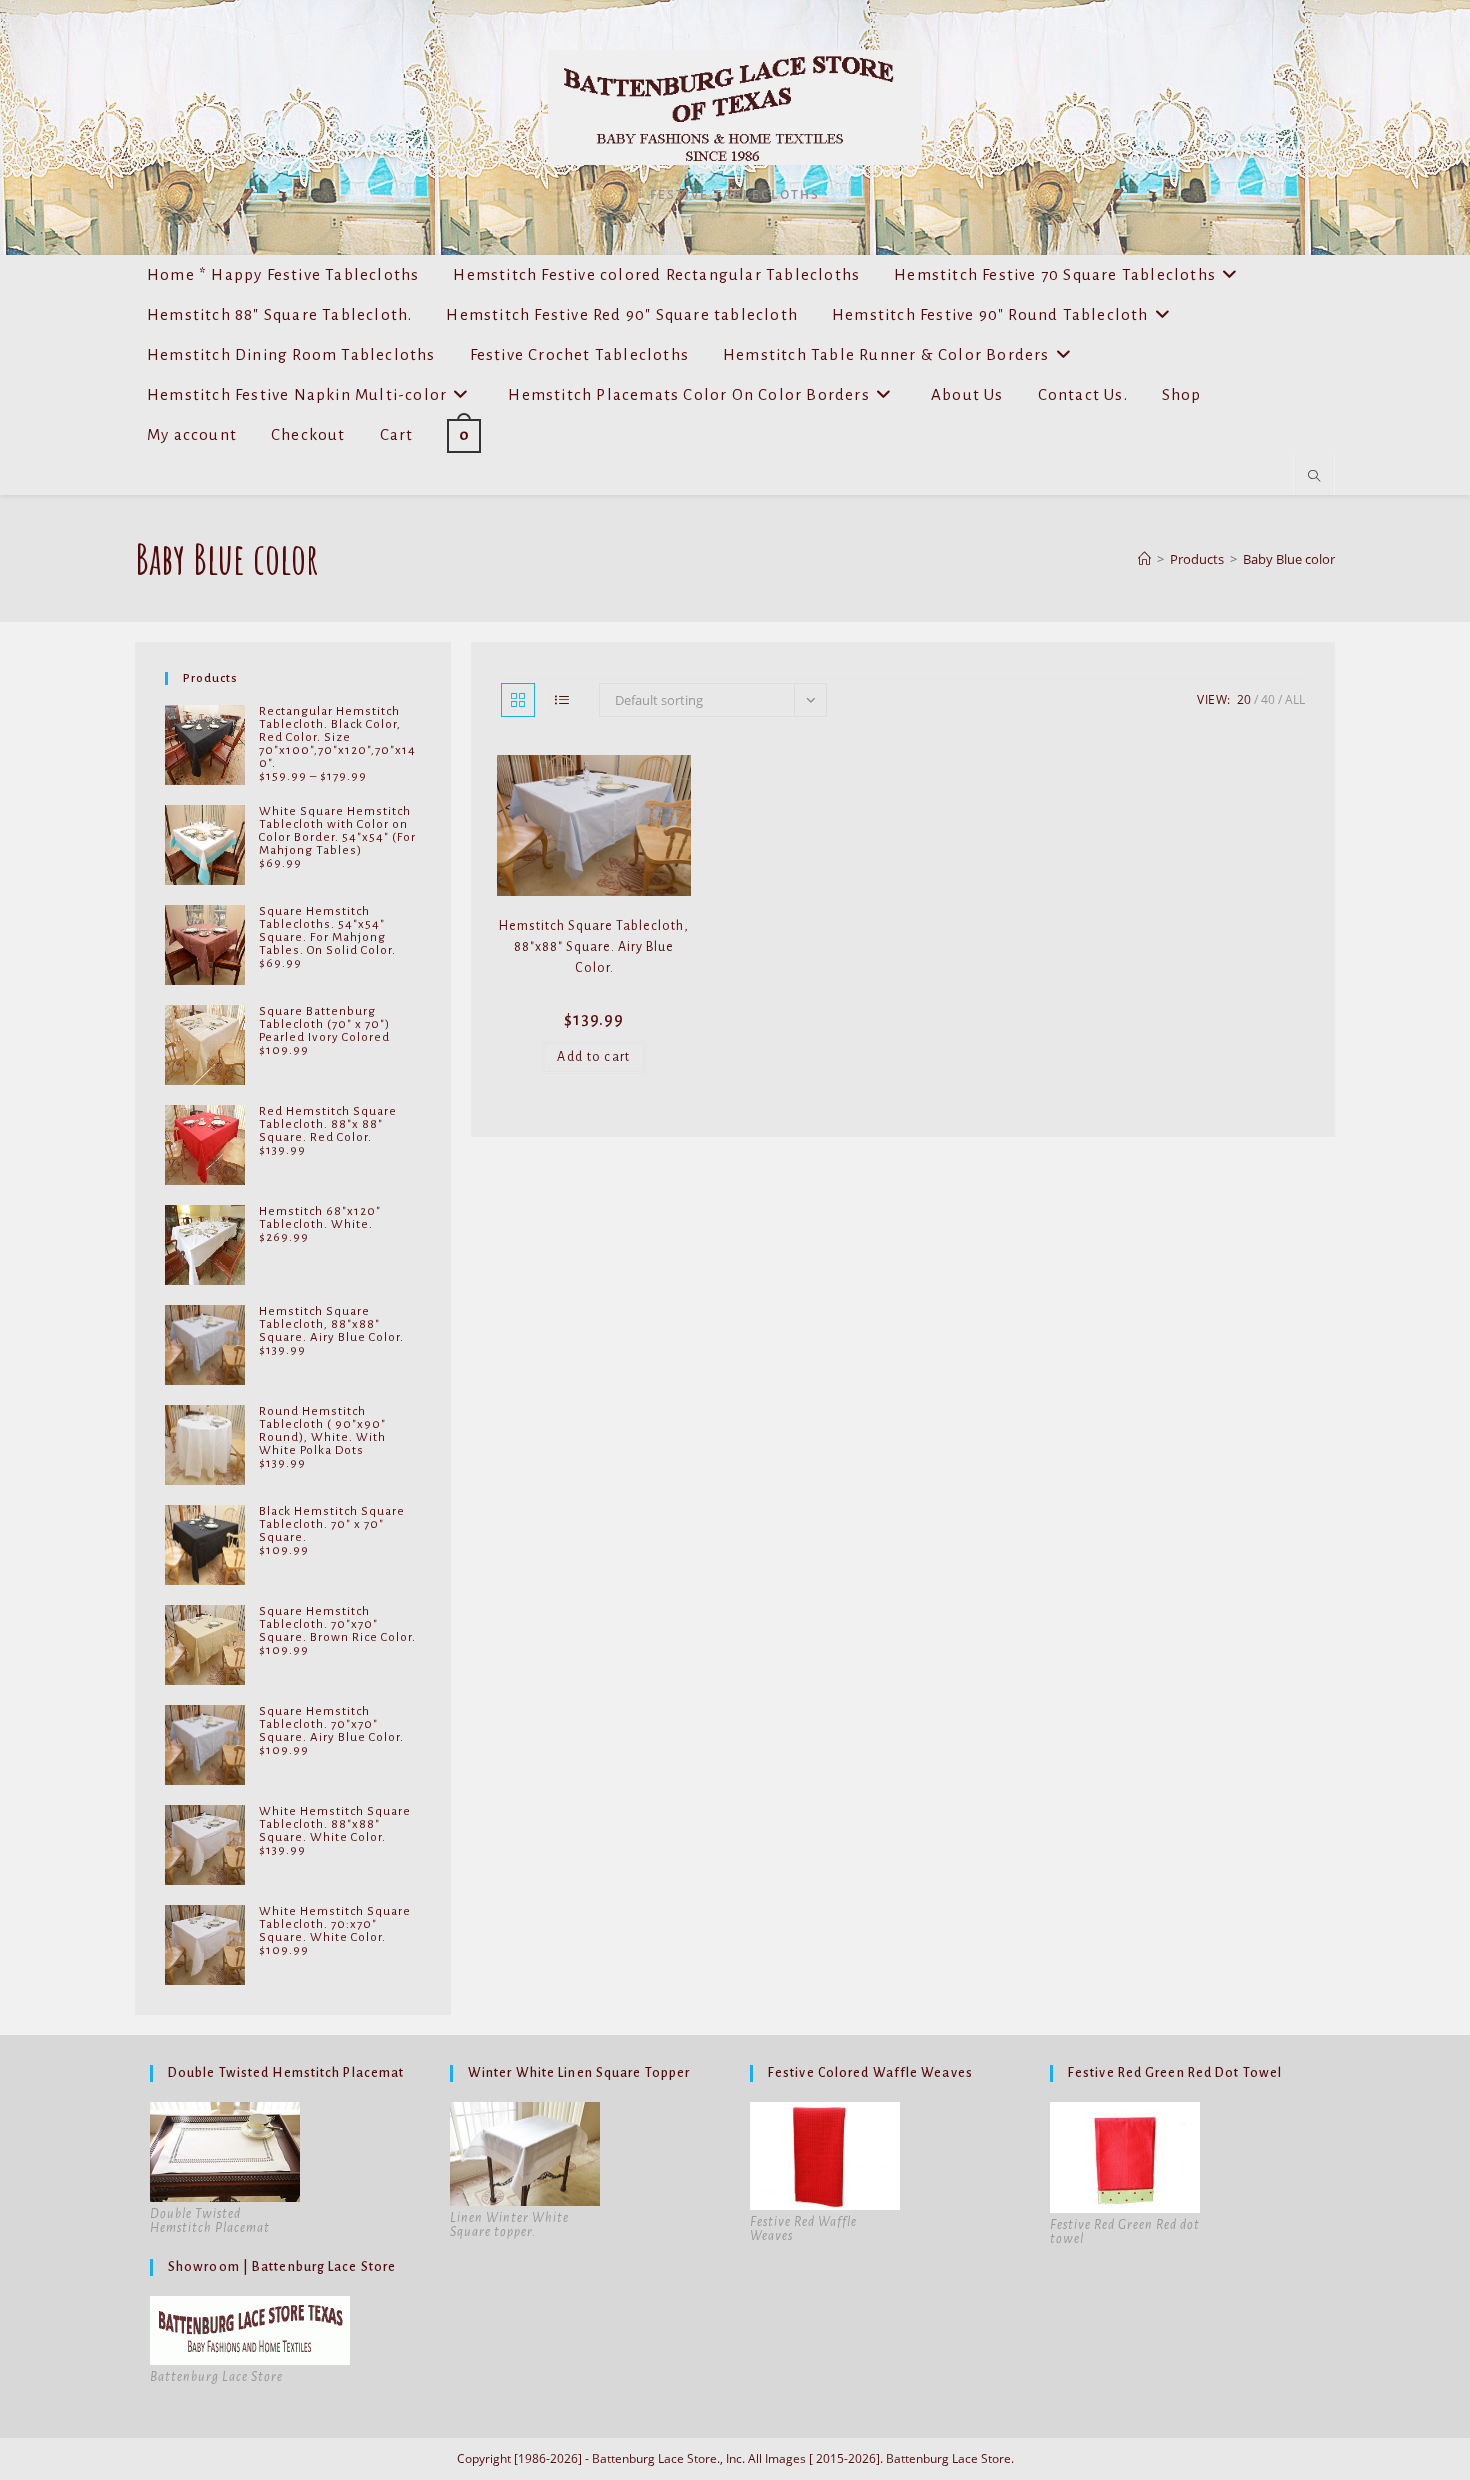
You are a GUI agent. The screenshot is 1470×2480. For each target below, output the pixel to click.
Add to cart (593, 1057)
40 (1268, 699)
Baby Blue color (1289, 559)
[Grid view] (518, 700)
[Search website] (1314, 477)
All (1295, 699)
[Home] (1144, 559)
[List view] (562, 700)
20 (1244, 699)
